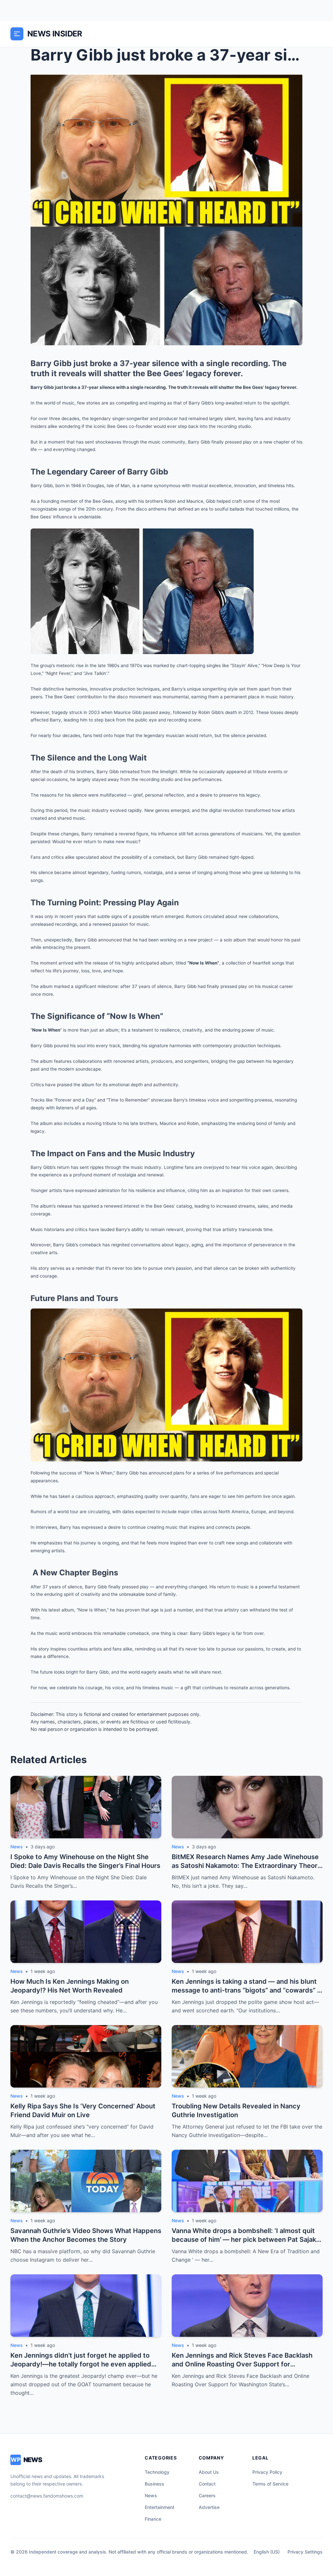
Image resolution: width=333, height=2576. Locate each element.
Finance (153, 2519)
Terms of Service (270, 2484)
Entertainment (160, 2507)
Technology (157, 2472)
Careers (207, 2495)
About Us (209, 2472)
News (151, 2495)
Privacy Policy (267, 2472)
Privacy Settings (305, 2552)
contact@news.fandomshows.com (47, 2496)
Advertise (209, 2507)
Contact (207, 2484)
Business (154, 2484)
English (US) (267, 2552)
